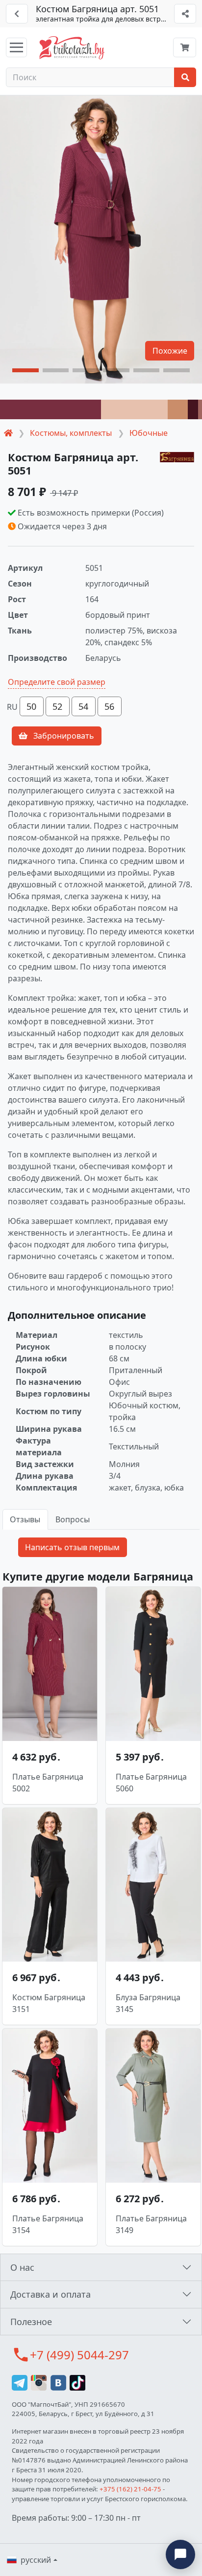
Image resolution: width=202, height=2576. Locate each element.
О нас (22, 2267)
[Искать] (185, 77)
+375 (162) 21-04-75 (130, 2489)
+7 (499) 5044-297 (79, 2355)
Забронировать (63, 736)
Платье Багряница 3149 (151, 2224)
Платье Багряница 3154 (48, 2224)
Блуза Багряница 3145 (148, 2003)
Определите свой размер (57, 682)
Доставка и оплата (50, 2294)
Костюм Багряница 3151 (49, 2003)
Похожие (170, 351)
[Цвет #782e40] (50, 409)
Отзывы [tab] (25, 1519)
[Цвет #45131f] (193, 409)
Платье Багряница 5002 (48, 1783)
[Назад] (17, 14)
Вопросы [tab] (73, 1519)
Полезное (31, 2322)
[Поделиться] (185, 14)
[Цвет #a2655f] (200, 409)
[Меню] (16, 47)
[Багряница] (177, 456)
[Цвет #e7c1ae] (134, 409)
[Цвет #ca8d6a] (178, 409)
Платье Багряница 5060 (151, 1783)
